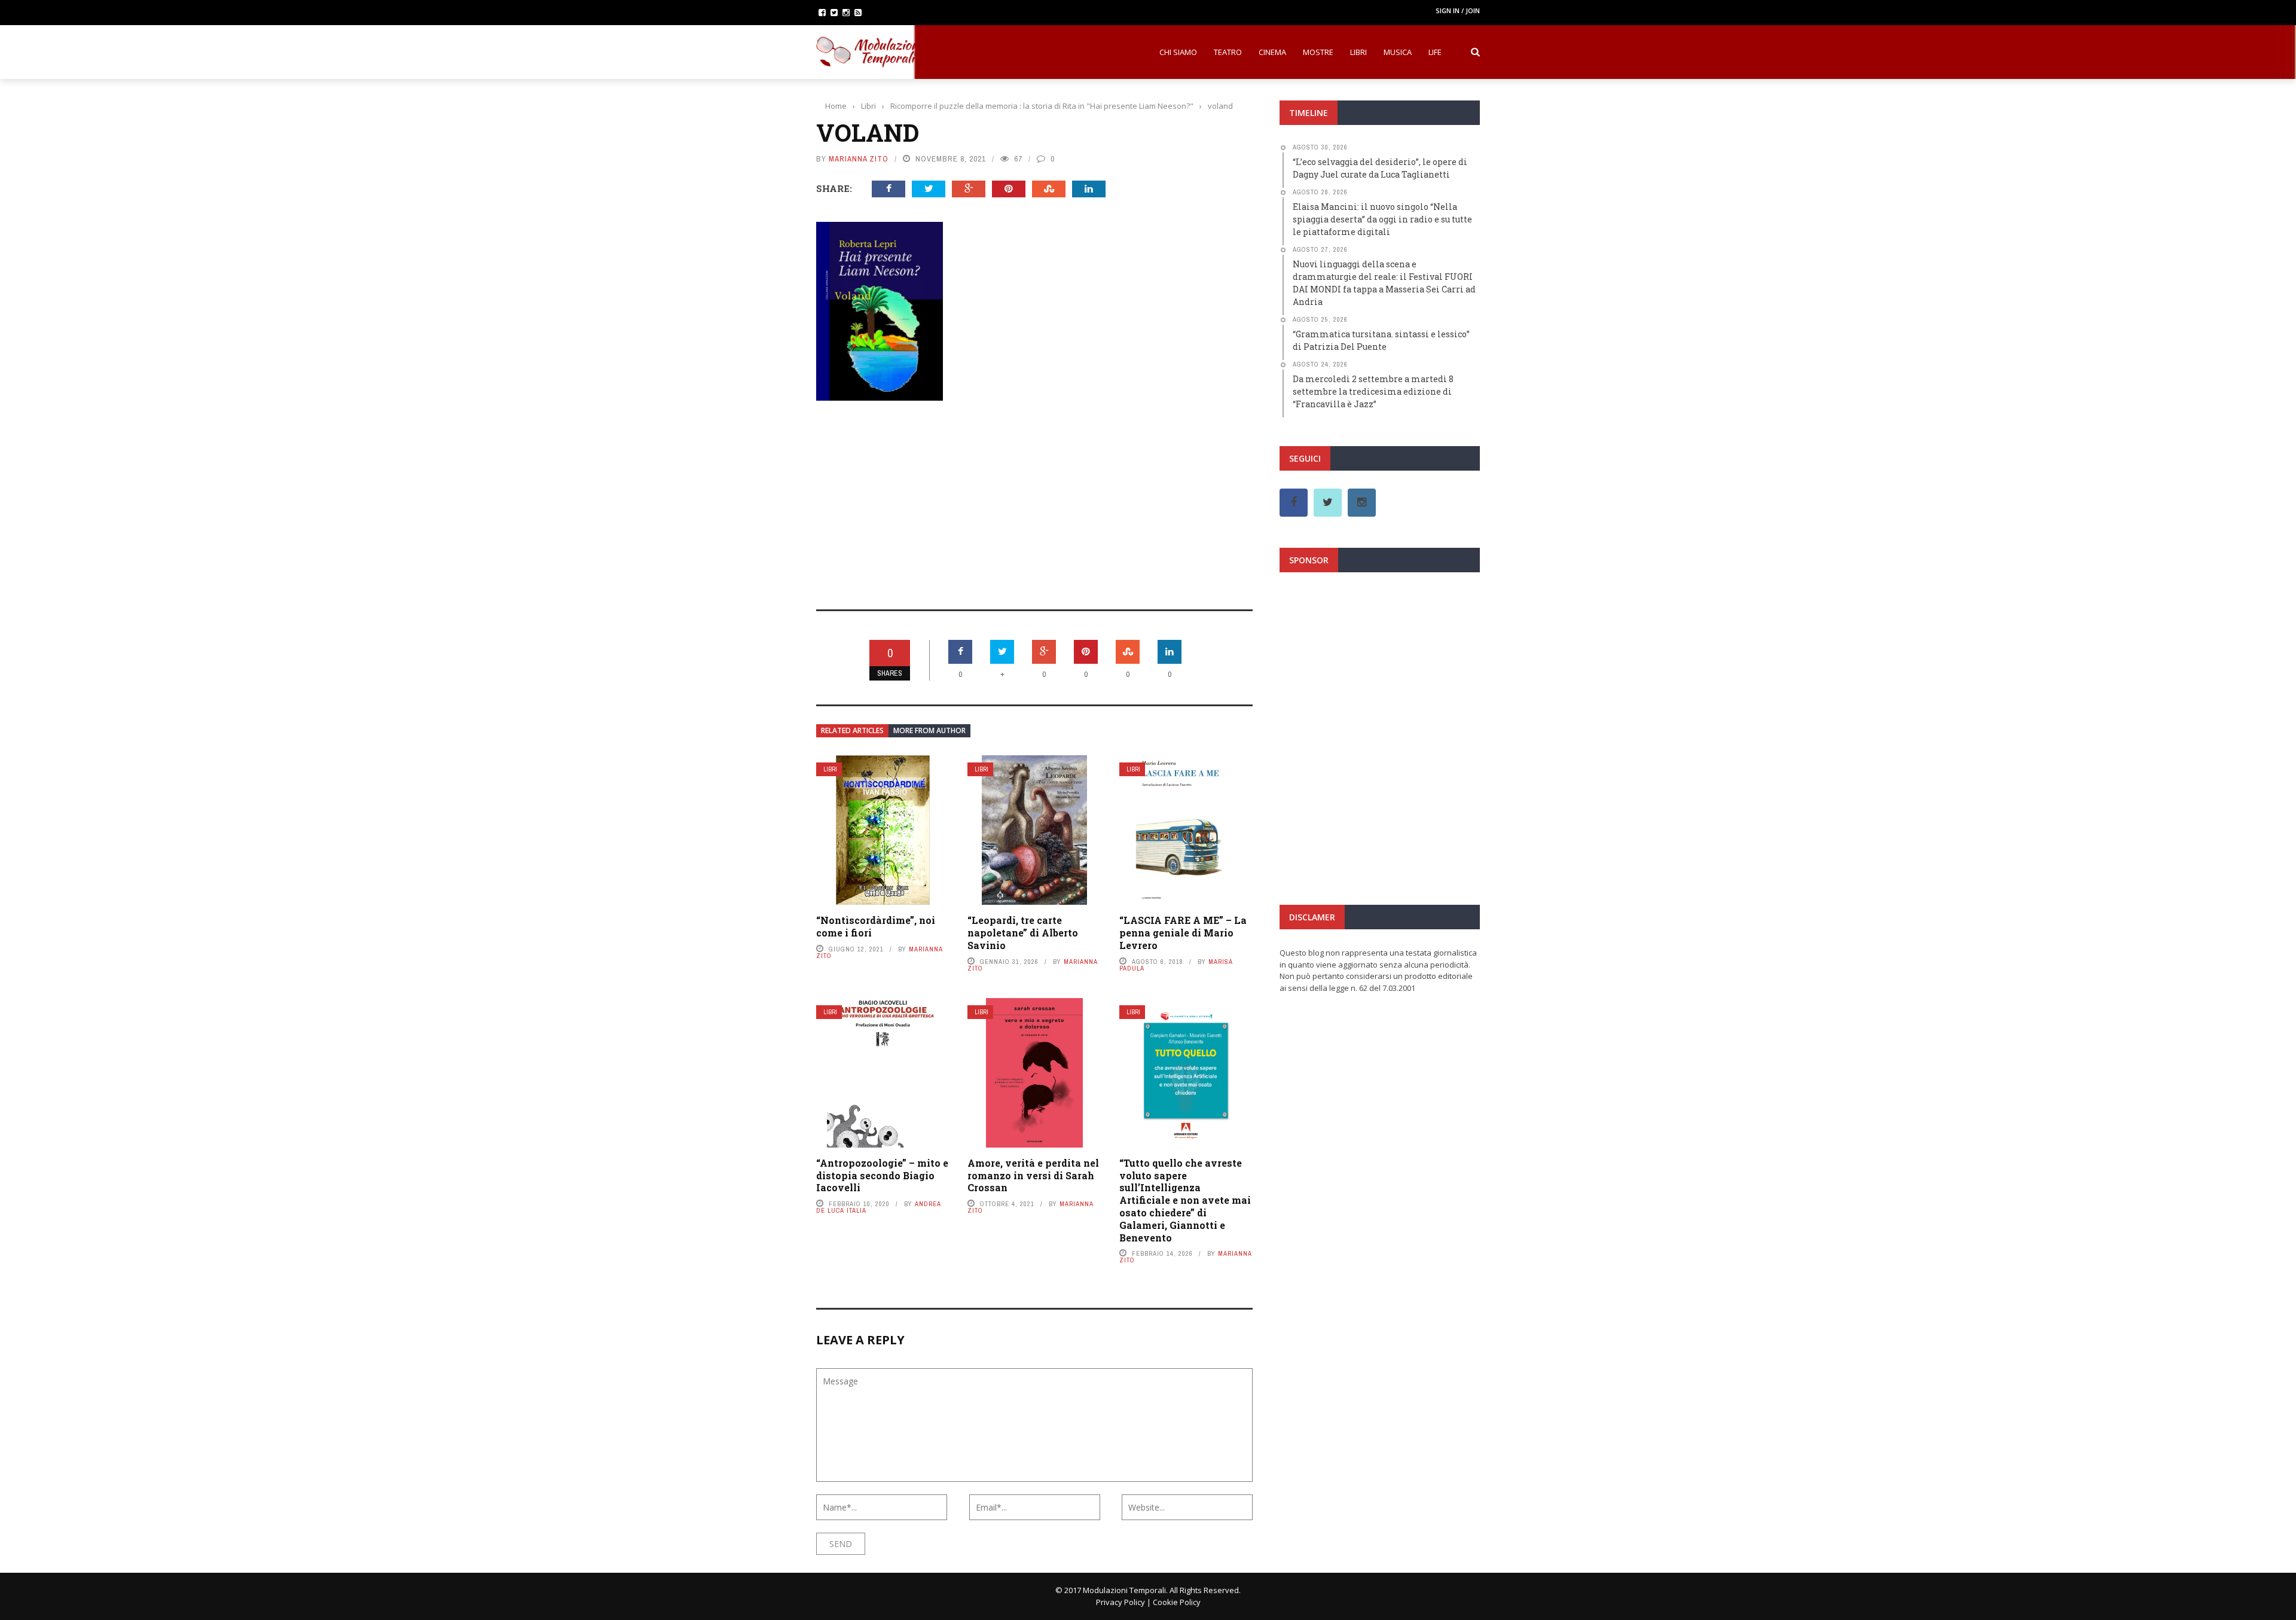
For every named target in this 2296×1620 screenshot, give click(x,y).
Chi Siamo (1178, 52)
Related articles (852, 730)
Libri (1358, 52)
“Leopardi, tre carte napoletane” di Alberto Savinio (1023, 933)
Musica (1398, 52)
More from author (929, 730)
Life (1435, 52)
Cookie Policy (1177, 1602)
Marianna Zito (859, 159)
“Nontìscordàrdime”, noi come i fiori (876, 926)
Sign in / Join (1458, 10)
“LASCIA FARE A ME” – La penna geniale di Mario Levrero (1183, 933)
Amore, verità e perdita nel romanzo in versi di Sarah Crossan (1033, 1175)
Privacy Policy (1120, 1602)
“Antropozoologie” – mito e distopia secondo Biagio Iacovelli (882, 1175)
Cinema (1272, 52)
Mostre (1318, 52)
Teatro (1228, 52)
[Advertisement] (1034, 497)
